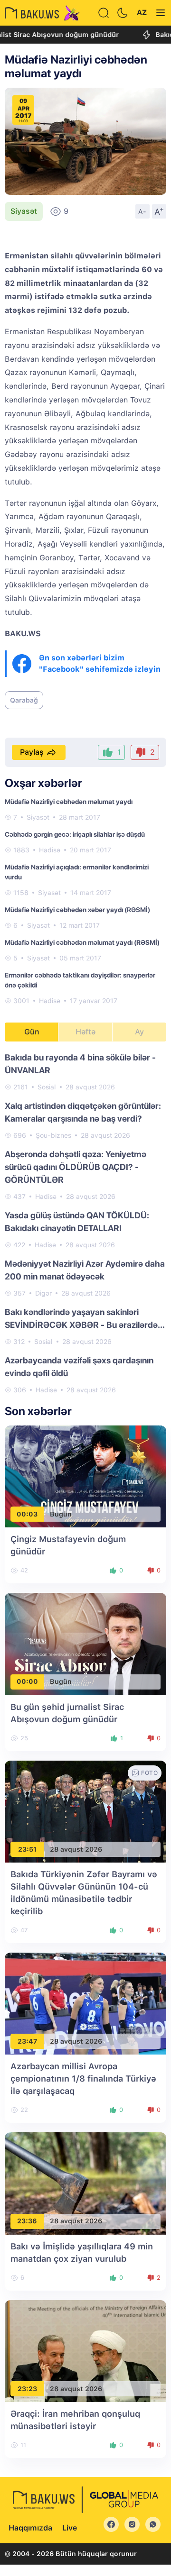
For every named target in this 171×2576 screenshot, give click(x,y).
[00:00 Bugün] (85, 1643)
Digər (43, 1293)
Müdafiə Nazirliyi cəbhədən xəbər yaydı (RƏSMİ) (77, 910)
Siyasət (24, 211)
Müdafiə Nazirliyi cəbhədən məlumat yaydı (69, 802)
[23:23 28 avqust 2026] (85, 2351)
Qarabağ (24, 700)
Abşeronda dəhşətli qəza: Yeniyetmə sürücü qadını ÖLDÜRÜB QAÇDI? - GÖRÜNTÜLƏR (76, 1167)
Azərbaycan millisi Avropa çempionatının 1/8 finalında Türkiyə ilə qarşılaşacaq (83, 2078)
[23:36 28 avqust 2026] (85, 2183)
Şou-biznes (53, 1135)
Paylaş (32, 752)
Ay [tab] (139, 1032)
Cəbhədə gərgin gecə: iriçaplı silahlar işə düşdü (75, 834)
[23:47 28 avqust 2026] (85, 2003)
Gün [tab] (32, 1032)
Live (70, 2528)
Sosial (47, 1087)
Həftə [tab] (85, 1032)
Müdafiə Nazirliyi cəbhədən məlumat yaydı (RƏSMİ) (82, 942)
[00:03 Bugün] (85, 1476)
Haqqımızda (30, 2528)
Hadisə (50, 850)
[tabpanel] (85, 1223)
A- (142, 211)
